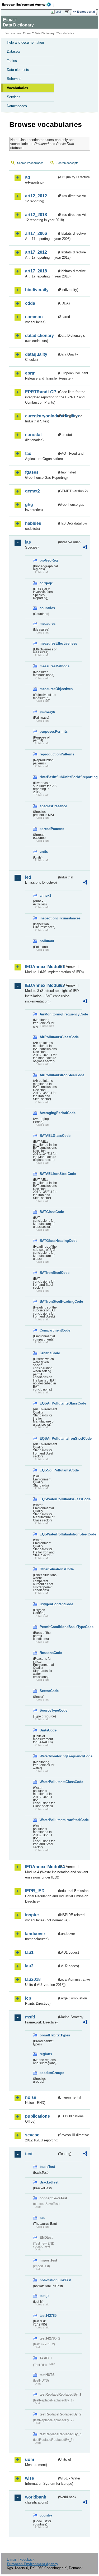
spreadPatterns (48, 829)
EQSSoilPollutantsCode (48, 1470)
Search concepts (67, 163)
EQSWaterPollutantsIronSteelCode (48, 1534)
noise (31, 2097)
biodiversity (37, 290)
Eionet (27, 33)
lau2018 (33, 1979)
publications (37, 2116)
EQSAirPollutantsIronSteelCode (48, 1439)
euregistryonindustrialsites (41, 416)
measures (48, 624)
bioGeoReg (48, 560)
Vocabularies (17, 88)
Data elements (18, 70)
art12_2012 (36, 196)
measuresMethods (48, 666)
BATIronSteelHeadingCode (48, 1301)
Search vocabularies (30, 163)
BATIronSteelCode (48, 1273)
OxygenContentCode (48, 1604)
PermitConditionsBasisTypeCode (48, 1627)
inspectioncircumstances (48, 918)
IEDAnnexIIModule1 (41, 967)
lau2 (29, 1966)
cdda (30, 303)
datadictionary (39, 336)
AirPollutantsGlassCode (48, 1037)
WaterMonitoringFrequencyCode (48, 1756)
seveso (32, 2135)
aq (28, 177)
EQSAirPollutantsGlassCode (48, 1403)
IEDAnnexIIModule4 (41, 1867)
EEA (28, 4)
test (29, 2154)
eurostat (33, 435)
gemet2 (32, 491)
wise (30, 2478)
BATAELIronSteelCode (48, 1174)
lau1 (29, 1952)
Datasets (14, 51)
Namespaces (17, 106)
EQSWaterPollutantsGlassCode (48, 1499)
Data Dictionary (45, 33)
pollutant (47, 941)
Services (14, 97)
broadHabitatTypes (48, 2035)
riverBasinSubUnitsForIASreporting (48, 777)
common (34, 317)
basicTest (47, 2167)
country (46, 2515)
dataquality (36, 354)
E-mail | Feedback (21, 2559)
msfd (30, 2017)
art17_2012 (36, 252)
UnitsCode (48, 1730)
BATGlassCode (48, 1212)
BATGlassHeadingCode (48, 1241)
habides (33, 523)
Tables (12, 61)
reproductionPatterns (48, 754)
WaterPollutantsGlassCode (48, 1782)
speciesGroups (48, 2073)
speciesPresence (48, 806)
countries (47, 608)
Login (59, 12)
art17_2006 (36, 233)
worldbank (36, 2497)
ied (28, 877)
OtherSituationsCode (48, 1569)
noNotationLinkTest (48, 2280)
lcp (28, 1998)
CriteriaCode (48, 1353)
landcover (35, 1934)
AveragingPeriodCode (48, 1113)
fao (28, 453)
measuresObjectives (48, 689)
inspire (32, 1915)
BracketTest (48, 2182)
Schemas (14, 79)
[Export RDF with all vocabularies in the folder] (85, 548)
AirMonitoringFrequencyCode (48, 1014)
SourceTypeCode (48, 1710)
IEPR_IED (35, 1891)
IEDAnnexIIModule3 (41, 985)
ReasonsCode (48, 1653)
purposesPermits (48, 731)
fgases (32, 472)
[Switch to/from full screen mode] (68, 12)
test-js (44, 2296)
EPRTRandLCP (41, 392)
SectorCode (48, 1691)
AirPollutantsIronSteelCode (48, 1075)
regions (46, 2054)
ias (28, 542)
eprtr (30, 373)
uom (30, 2459)
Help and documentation (25, 42)
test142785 (48, 2316)
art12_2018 (36, 215)
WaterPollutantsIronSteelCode (48, 1820)
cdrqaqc (46, 583)
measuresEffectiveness (48, 643)
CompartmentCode (48, 1330)
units (44, 852)
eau (43, 2218)
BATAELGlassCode (48, 1136)
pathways (47, 712)
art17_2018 (36, 271)
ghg (29, 505)
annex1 (45, 895)
